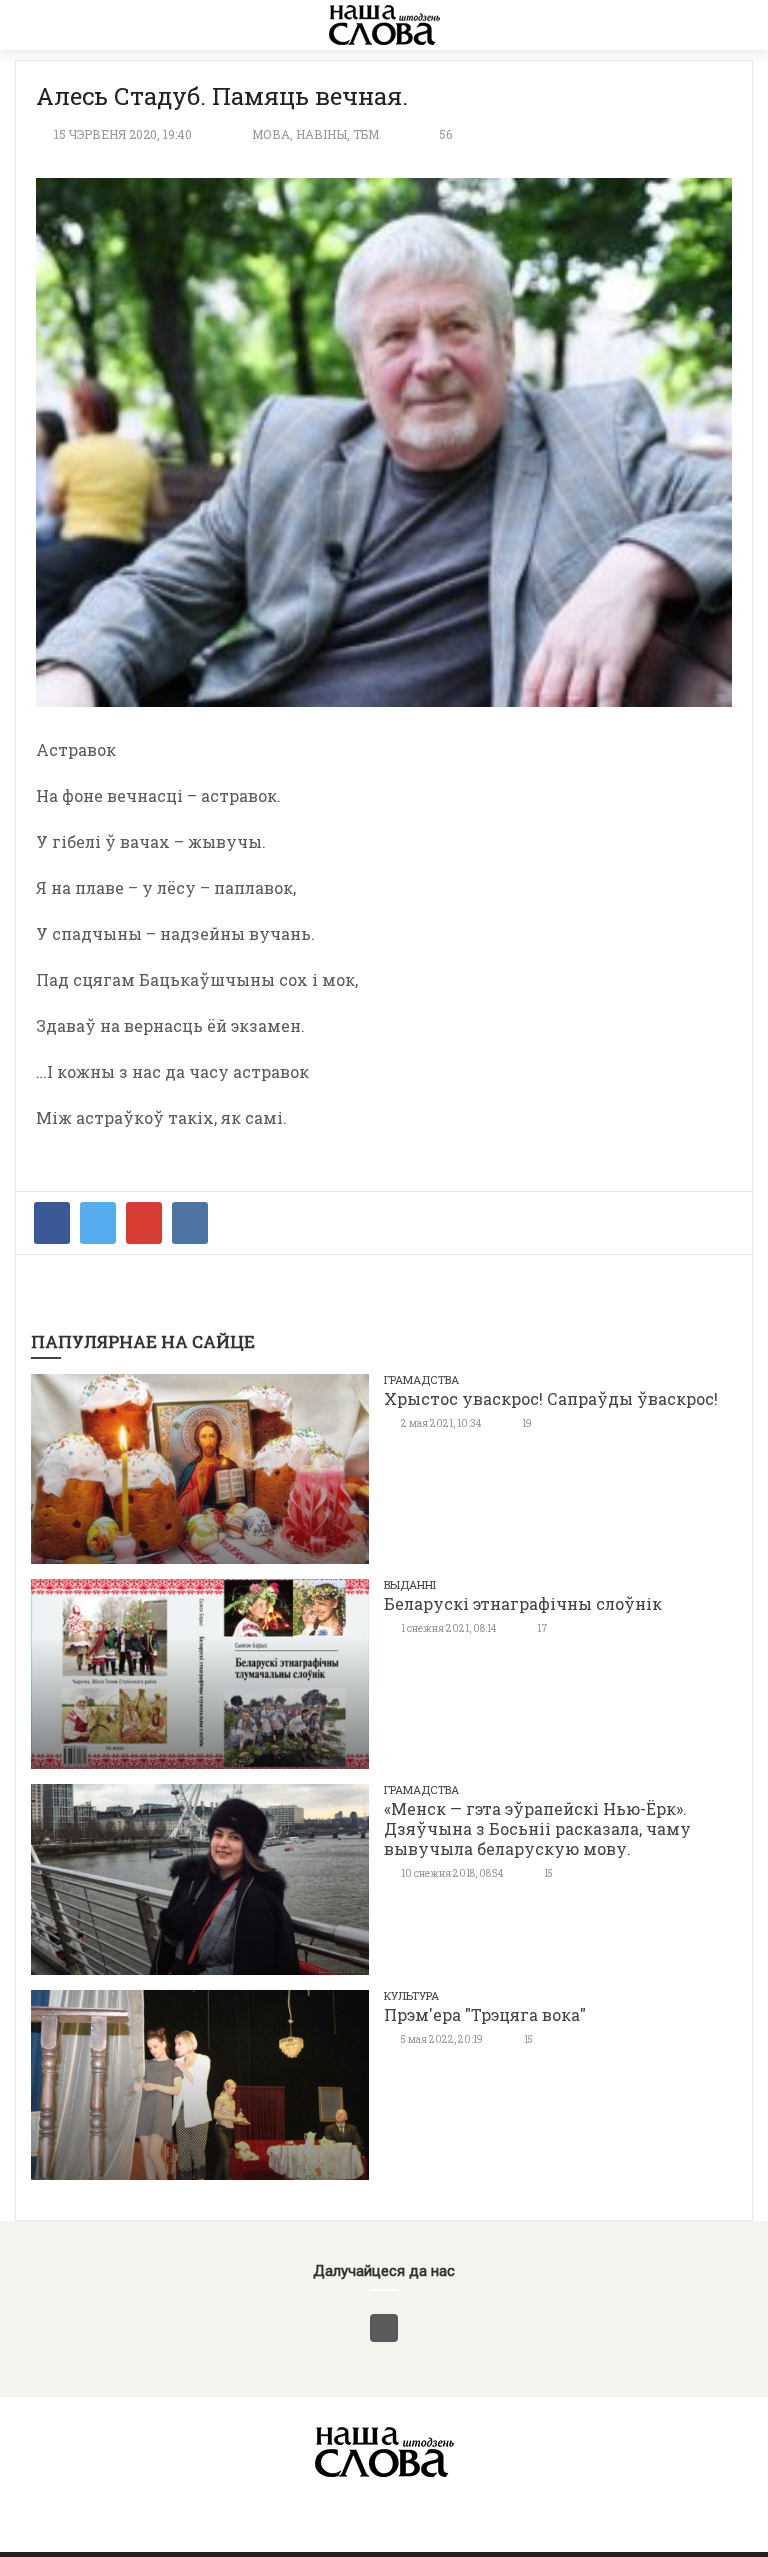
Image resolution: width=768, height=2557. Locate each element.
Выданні (410, 1584)
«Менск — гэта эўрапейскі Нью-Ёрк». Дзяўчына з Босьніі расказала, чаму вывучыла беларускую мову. (537, 1828)
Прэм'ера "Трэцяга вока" (485, 2014)
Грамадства (421, 1379)
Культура (411, 1995)
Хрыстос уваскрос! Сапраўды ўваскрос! (551, 1398)
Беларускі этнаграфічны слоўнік (523, 1603)
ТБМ (366, 134)
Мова (271, 134)
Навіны (321, 134)
